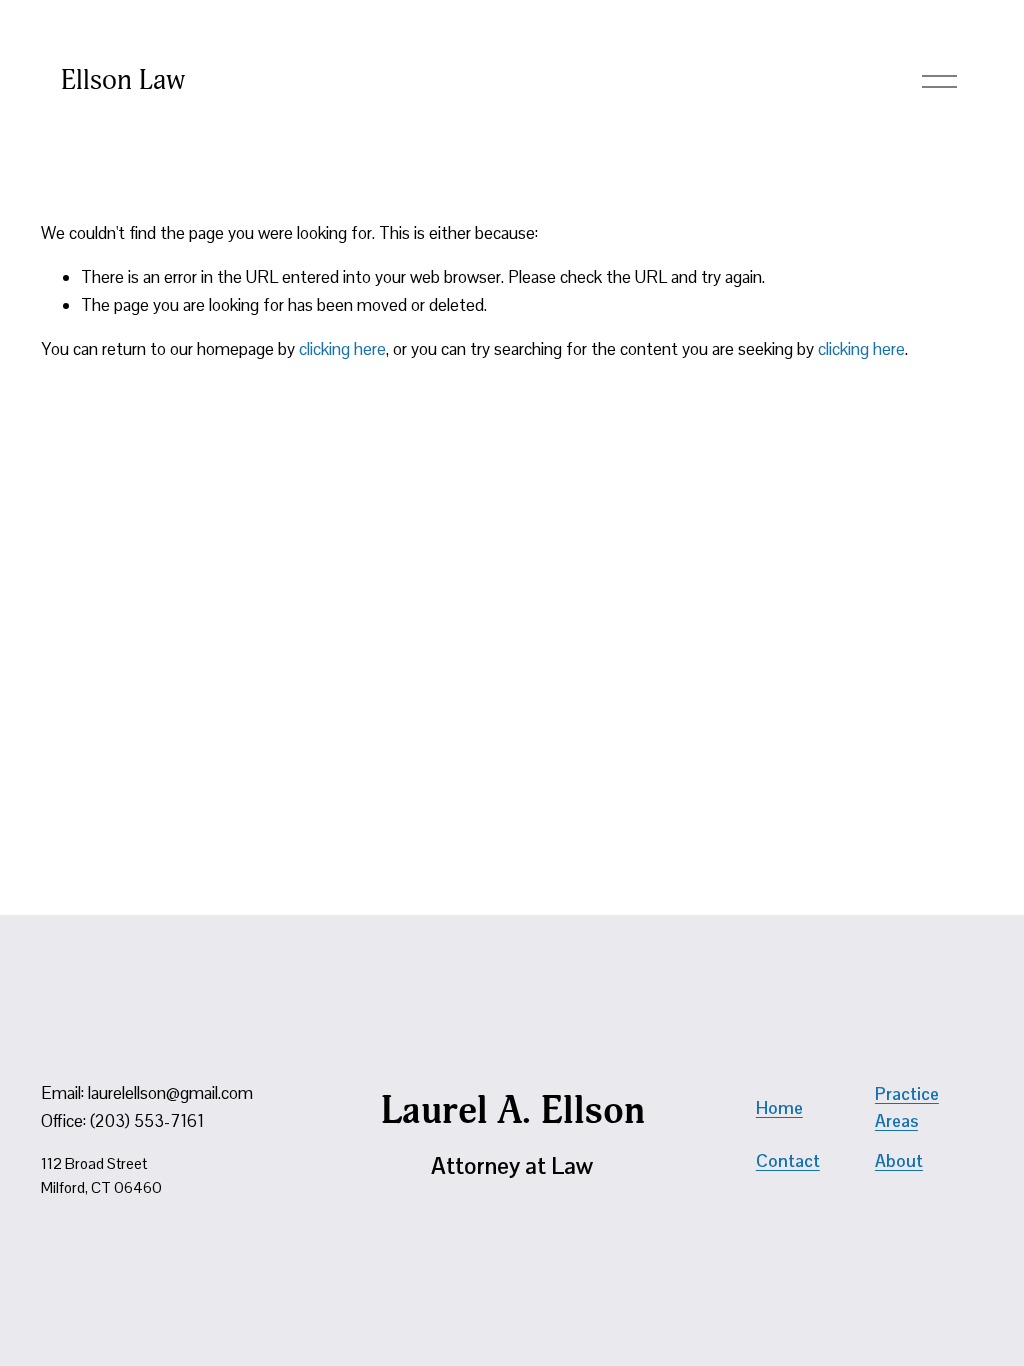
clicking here (342, 349)
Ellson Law (123, 80)
